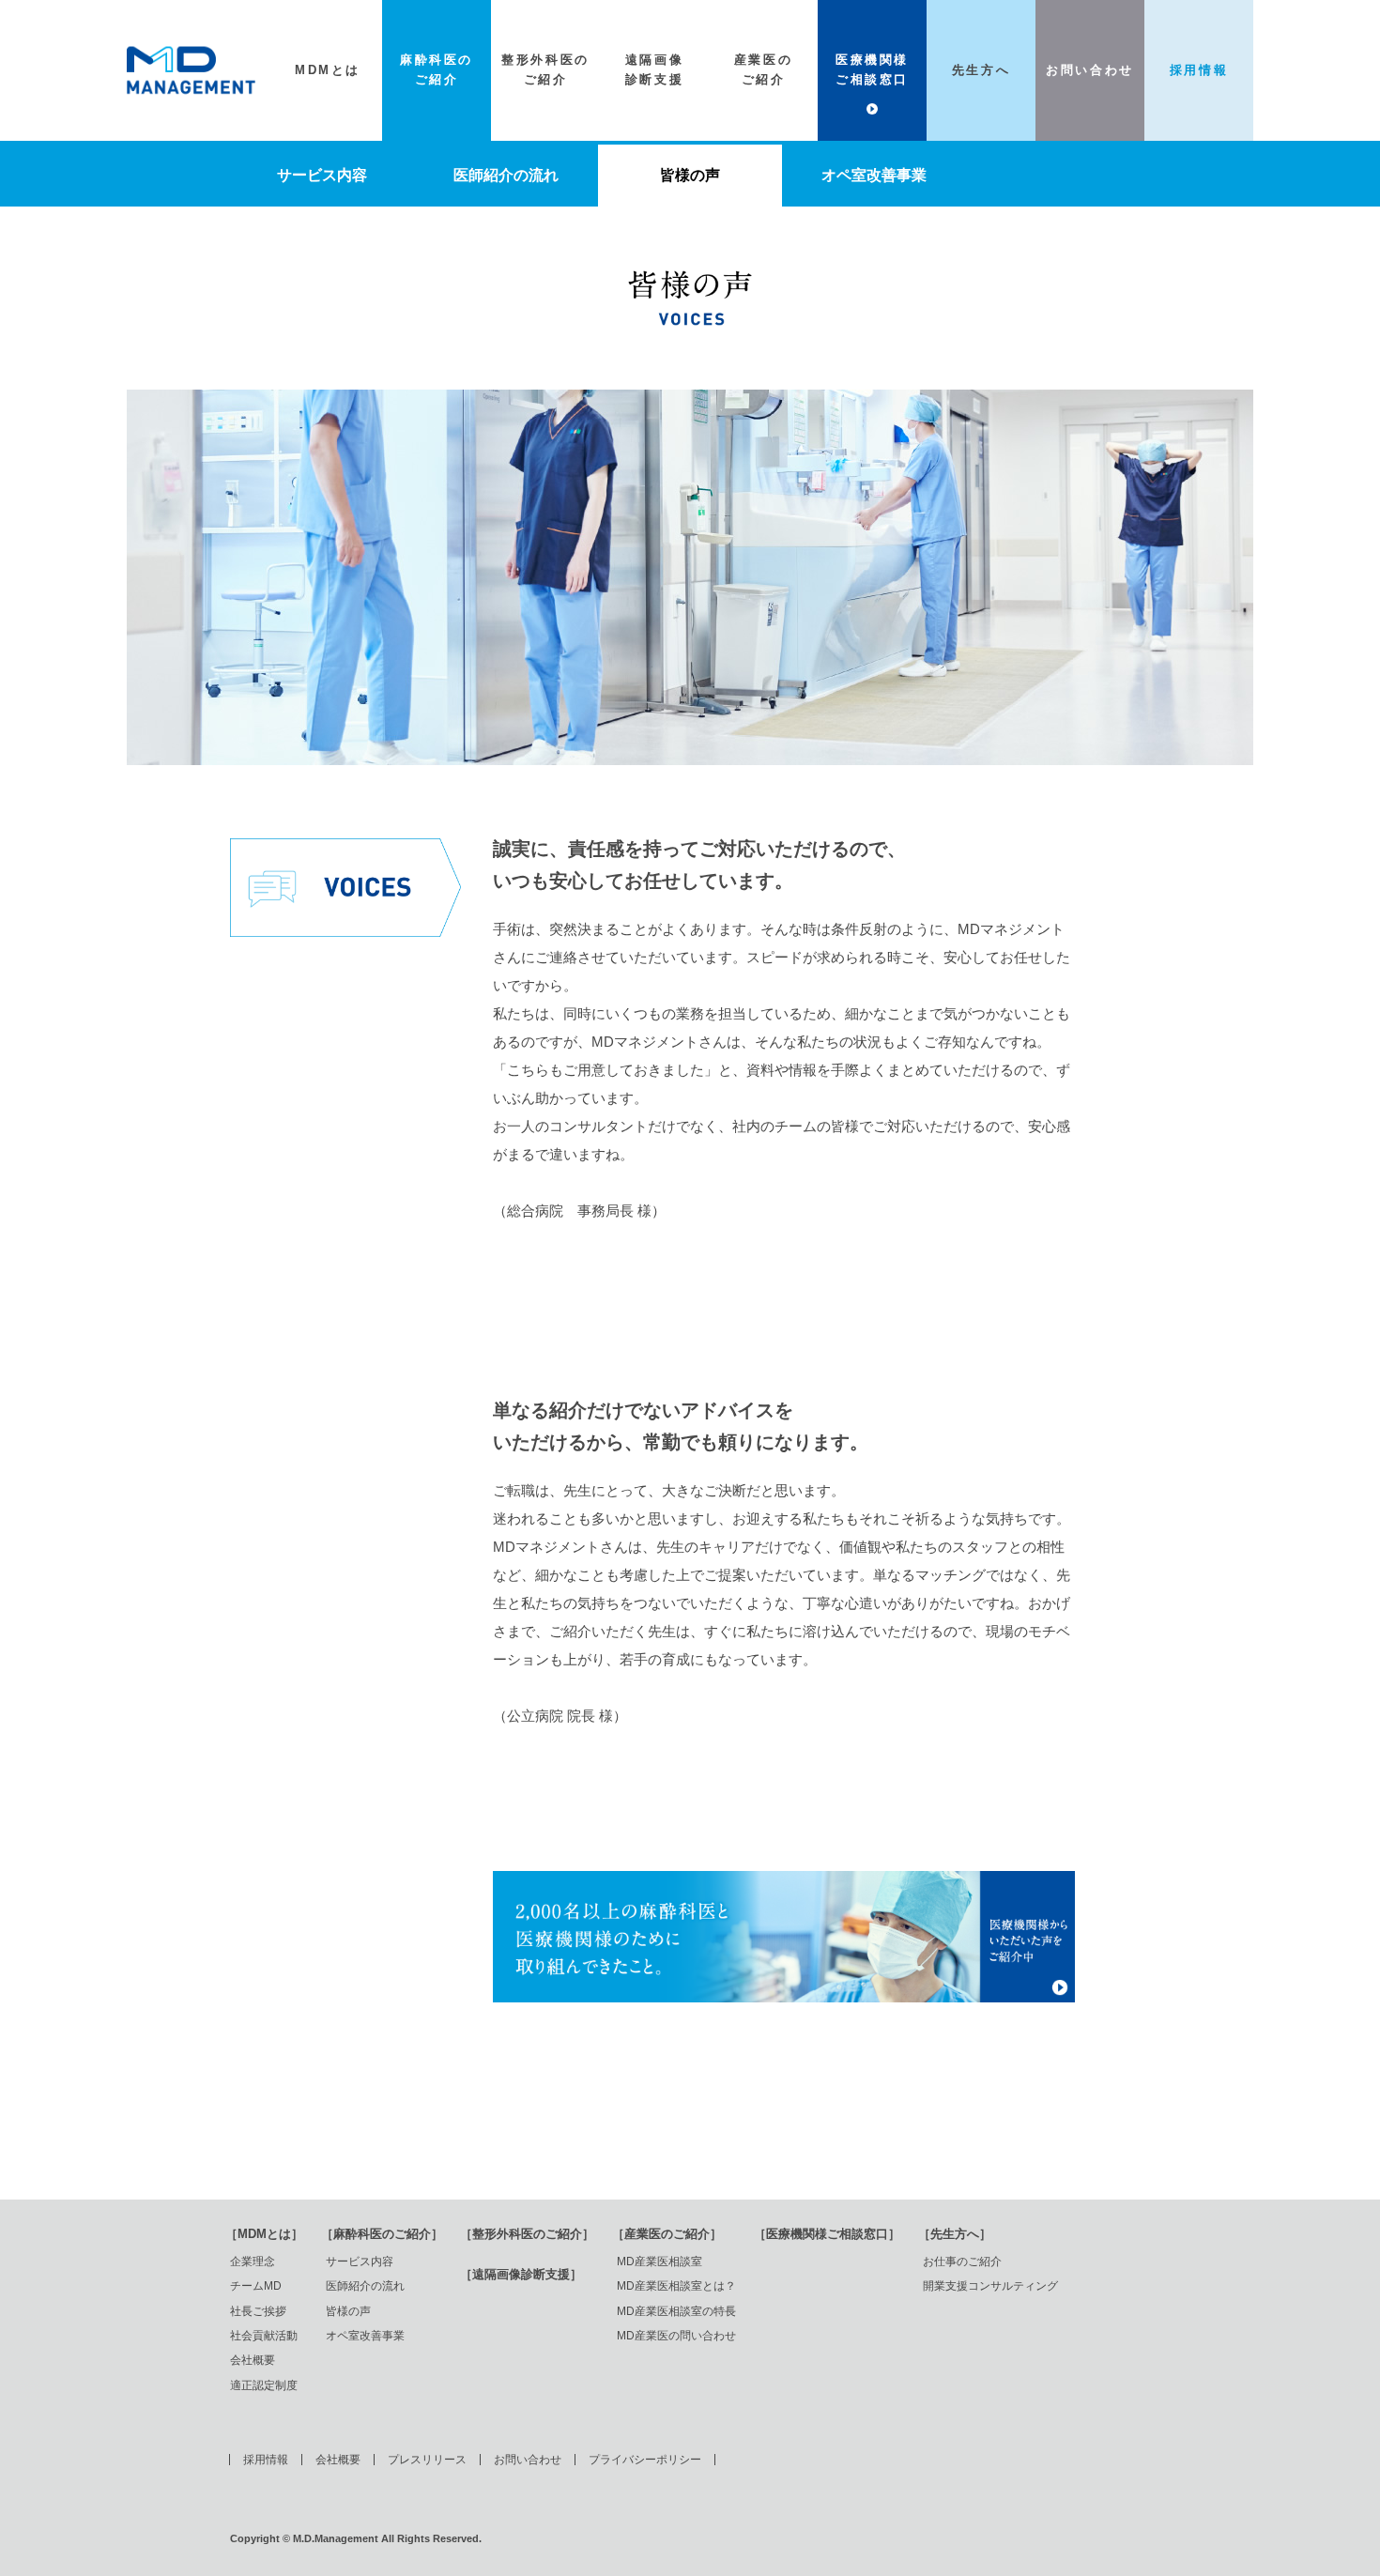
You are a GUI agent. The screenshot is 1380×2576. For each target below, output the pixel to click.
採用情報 (266, 2460)
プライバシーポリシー (645, 2460)
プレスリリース (427, 2460)
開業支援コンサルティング (990, 2286)
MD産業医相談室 (659, 2262)
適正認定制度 (264, 2385)
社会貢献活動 (264, 2336)
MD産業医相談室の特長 (676, 2311)
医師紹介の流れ (506, 175)
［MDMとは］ (264, 2234)
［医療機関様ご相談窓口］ (827, 2234)
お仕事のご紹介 (962, 2262)
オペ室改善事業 (874, 175)
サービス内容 (322, 175)
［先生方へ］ (955, 2234)
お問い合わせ (528, 2460)
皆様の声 (690, 175)
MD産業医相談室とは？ (676, 2286)
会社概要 (253, 2360)
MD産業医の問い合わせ (676, 2336)
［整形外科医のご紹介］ (527, 2234)
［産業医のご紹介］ (667, 2234)
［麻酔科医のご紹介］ (382, 2234)
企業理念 (253, 2262)
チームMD (256, 2286)
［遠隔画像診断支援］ (521, 2274)
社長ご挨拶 (258, 2311)
